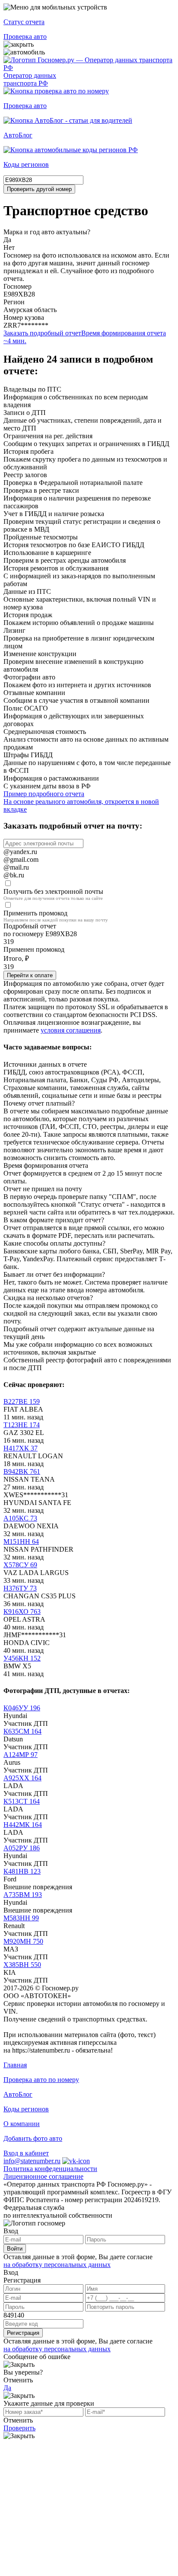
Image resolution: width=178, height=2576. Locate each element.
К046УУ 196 (22, 1708)
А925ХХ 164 (22, 1778)
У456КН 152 (22, 1658)
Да (7, 240)
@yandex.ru (20, 852)
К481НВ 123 (22, 1871)
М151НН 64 (21, 1541)
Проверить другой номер (39, 189)
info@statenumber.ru (32, 2161)
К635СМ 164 (22, 1731)
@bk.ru (14, 875)
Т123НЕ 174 (22, 1425)
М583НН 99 (21, 1918)
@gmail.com (21, 859)
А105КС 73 (20, 1518)
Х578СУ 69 (20, 1565)
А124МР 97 (21, 1755)
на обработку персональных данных (57, 2265)
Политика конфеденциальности (50, 2169)
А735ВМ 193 (23, 1895)
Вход (11, 2231)
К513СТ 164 (22, 1801)
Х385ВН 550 (22, 1965)
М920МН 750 (23, 1941)
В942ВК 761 (22, 1471)
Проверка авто (25, 37)
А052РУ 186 (22, 1848)
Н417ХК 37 (21, 1448)
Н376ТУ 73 (20, 1588)
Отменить (18, 2380)
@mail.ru (16, 867)
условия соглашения (71, 1030)
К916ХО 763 (22, 1612)
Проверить (19, 2428)
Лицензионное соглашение (43, 2176)
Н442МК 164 (23, 1825)
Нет (9, 247)
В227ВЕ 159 (22, 1401)
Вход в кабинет (26, 2153)
